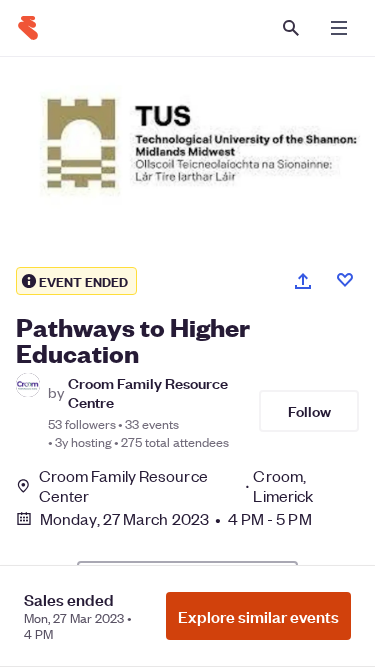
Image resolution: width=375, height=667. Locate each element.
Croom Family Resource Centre (148, 392)
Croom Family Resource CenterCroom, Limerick (176, 486)
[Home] (28, 28)
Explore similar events (258, 616)
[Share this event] (303, 281)
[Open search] (291, 28)
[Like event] (345, 280)
